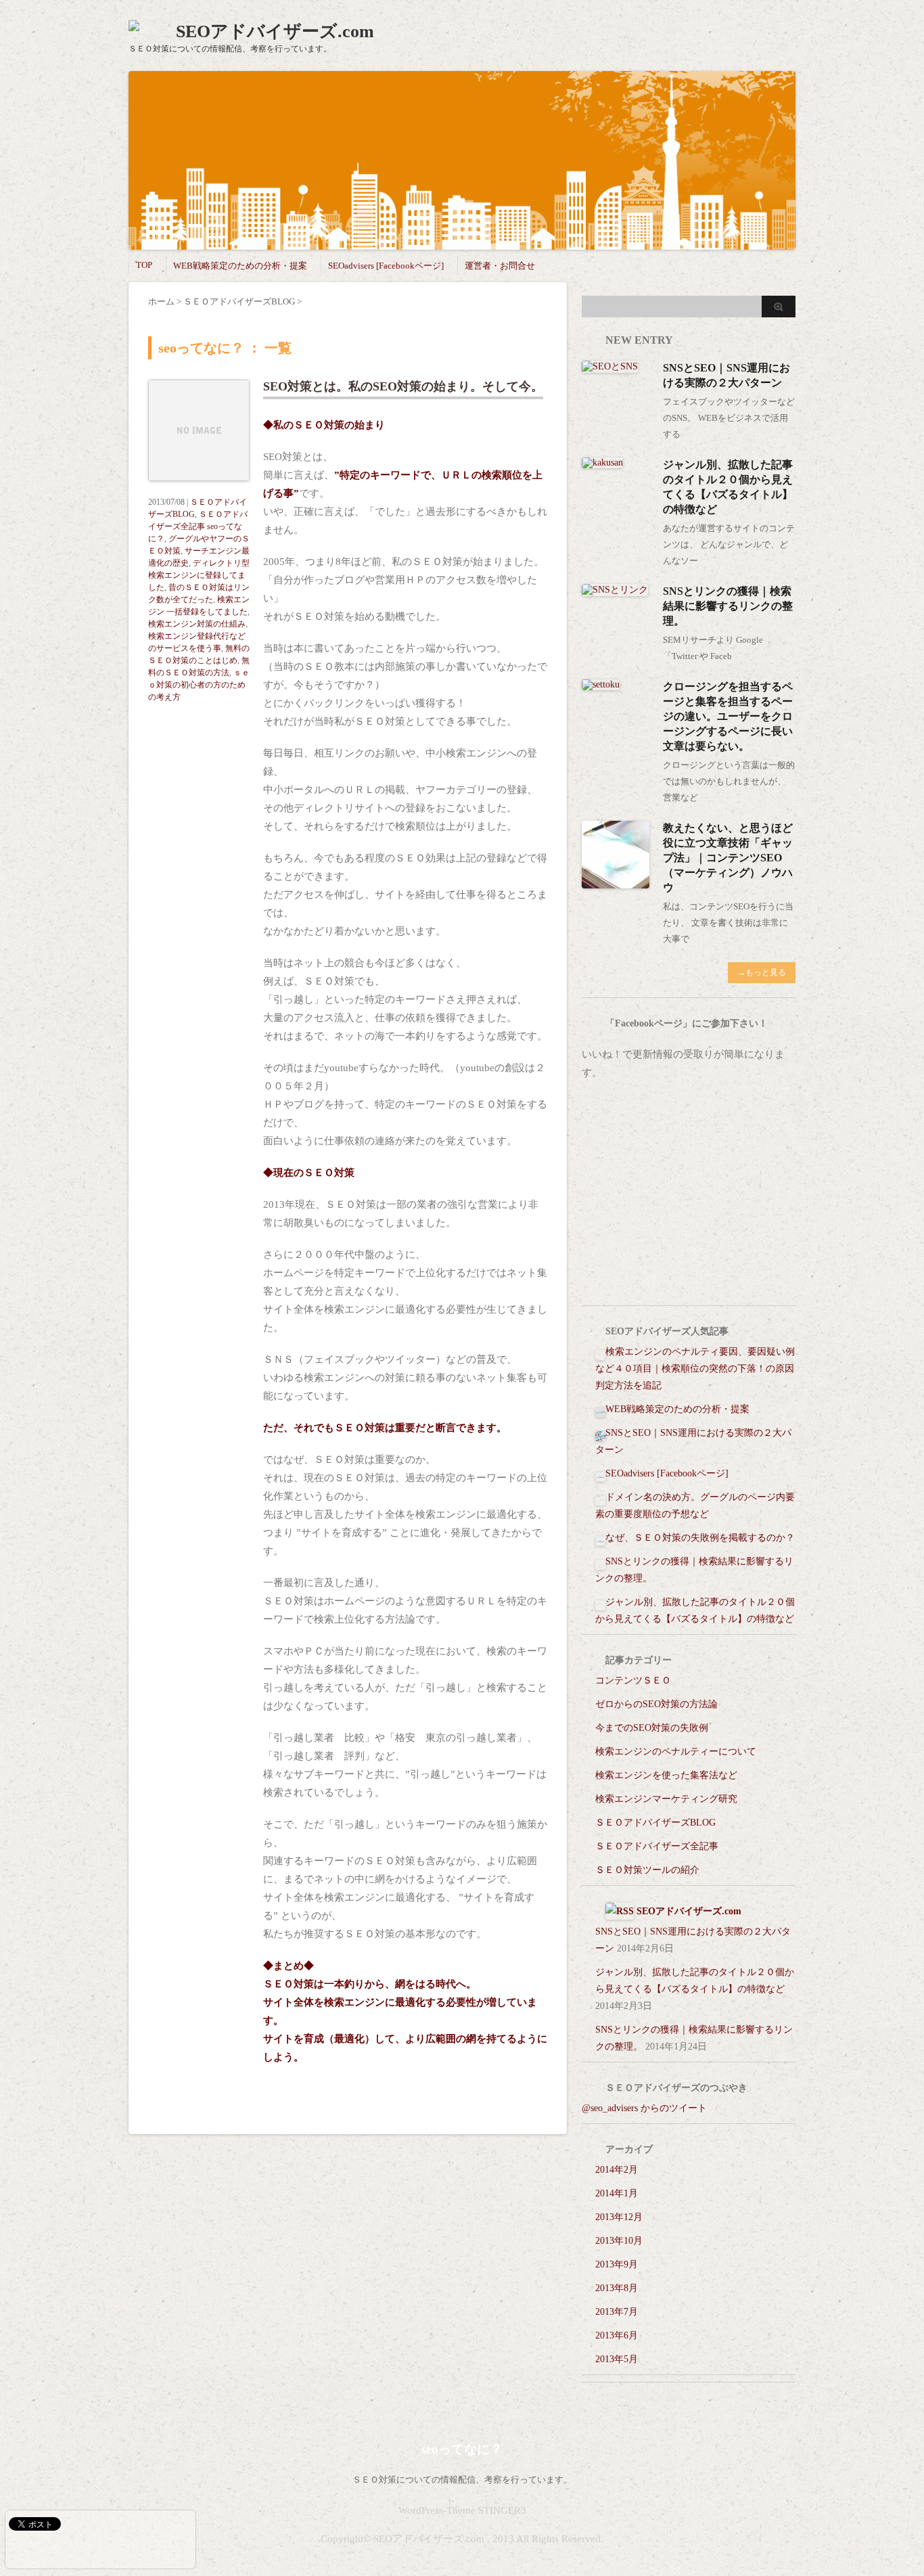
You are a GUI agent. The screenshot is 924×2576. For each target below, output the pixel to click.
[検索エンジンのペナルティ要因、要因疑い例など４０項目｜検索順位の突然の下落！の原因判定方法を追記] (600, 1352)
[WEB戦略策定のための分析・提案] (600, 1409)
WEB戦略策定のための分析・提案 (240, 266)
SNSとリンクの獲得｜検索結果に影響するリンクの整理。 (728, 606)
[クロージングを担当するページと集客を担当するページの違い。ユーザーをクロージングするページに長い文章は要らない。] (601, 684)
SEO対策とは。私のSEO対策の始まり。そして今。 (403, 386)
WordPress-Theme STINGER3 (462, 2510)
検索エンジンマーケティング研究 (666, 1799)
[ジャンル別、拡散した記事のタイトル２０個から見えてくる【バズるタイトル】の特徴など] (602, 462)
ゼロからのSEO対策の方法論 (656, 1704)
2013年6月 (617, 2335)
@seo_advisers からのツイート (644, 2108)
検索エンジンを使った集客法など (666, 1775)
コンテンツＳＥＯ (633, 1680)
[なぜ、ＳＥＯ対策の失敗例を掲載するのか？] (600, 1538)
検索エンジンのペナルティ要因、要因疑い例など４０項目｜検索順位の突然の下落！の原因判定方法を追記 (695, 1369)
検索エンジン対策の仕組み (197, 624)
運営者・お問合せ (500, 266)
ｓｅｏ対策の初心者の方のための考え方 (199, 685)
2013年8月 (617, 2288)
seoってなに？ (462, 2449)
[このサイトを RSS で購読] (620, 1911)
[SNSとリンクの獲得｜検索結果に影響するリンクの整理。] (615, 590)
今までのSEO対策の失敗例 (652, 1728)
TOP (144, 265)
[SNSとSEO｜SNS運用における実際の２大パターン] (610, 367)
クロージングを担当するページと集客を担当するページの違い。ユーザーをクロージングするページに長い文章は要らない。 (728, 716)
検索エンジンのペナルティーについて (676, 1752)
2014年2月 (617, 2170)
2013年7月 (617, 2312)
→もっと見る (762, 972)
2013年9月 (617, 2264)
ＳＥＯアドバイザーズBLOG (655, 1823)
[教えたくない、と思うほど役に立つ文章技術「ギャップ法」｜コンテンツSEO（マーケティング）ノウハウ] (616, 883)
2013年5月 (617, 2359)
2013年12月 (619, 2217)
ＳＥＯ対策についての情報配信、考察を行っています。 (462, 2480)
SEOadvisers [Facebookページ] (386, 266)
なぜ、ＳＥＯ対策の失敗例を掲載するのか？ (700, 1538)
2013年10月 (619, 2241)
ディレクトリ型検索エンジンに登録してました (199, 575)
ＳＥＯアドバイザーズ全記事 (657, 1846)
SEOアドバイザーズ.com (275, 31)
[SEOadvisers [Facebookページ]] (600, 1473)
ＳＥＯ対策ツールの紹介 (647, 1870)
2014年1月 (617, 2193)
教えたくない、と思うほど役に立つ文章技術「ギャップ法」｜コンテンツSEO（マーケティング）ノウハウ (728, 858)
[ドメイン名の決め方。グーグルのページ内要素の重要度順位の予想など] (600, 1497)
